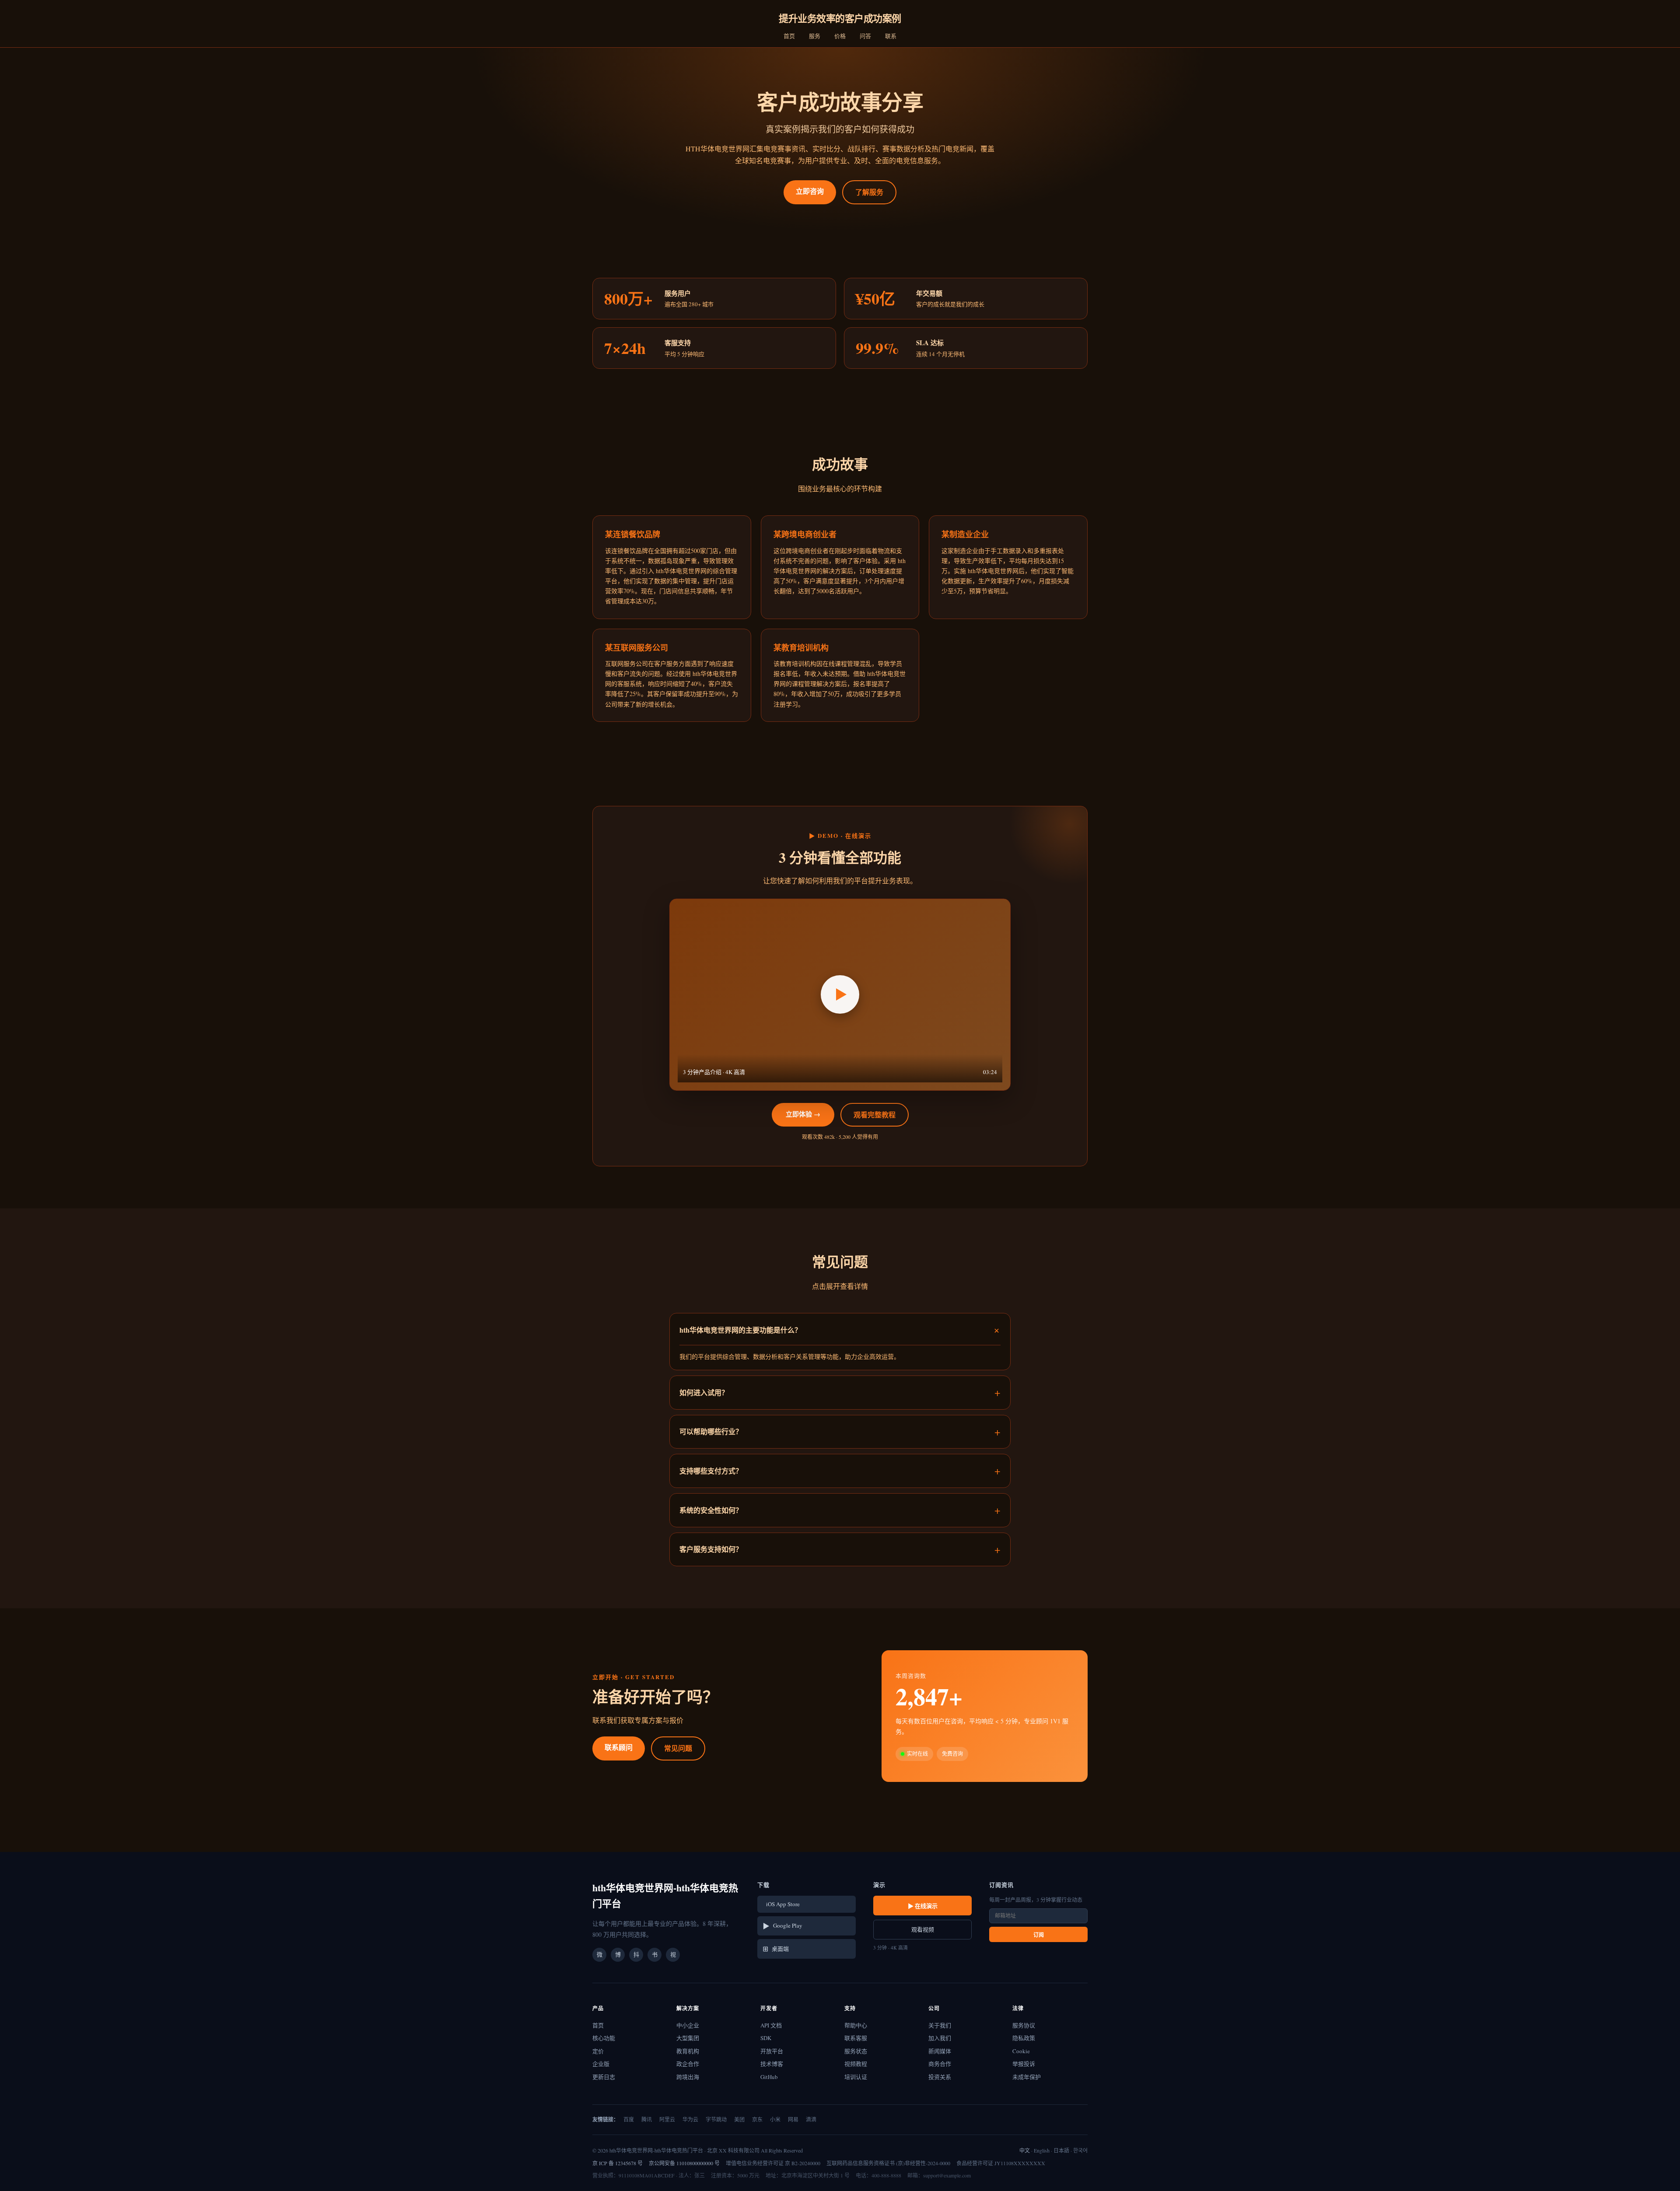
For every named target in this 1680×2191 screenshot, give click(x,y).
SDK (766, 2038)
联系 (891, 36)
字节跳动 (716, 2119)
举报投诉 (1024, 2064)
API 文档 (771, 2025)
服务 (815, 36)
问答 (865, 36)
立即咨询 (810, 191)
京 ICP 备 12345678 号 (618, 2163)
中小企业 (688, 2025)
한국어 (1080, 2150)
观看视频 (923, 1929)
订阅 (1039, 1935)
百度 (629, 2119)
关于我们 (940, 2025)
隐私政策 (1024, 2038)
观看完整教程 (875, 1115)
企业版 (601, 2064)
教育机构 (688, 2051)
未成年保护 (1027, 2077)
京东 (757, 2119)
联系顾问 (619, 1747)
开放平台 (772, 2051)
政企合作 (688, 2064)
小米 (775, 2119)
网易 (793, 2119)
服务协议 (1024, 2025)
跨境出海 (688, 2077)
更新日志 (604, 2077)
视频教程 (856, 2064)
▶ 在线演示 (923, 1906)
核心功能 (604, 2038)
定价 (598, 2051)
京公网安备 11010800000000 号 (684, 2163)
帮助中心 (856, 2025)
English (1042, 2150)
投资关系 (940, 2077)
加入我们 (940, 2038)
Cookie (1021, 2051)
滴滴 (811, 2119)
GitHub (769, 2077)
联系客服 (856, 2038)
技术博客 (772, 2064)
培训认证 (856, 2077)
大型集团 (688, 2038)
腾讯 (647, 2119)
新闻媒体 (940, 2051)
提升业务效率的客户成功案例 (840, 18)
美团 (739, 2119)
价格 (840, 36)
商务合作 (940, 2064)
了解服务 (869, 192)
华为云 (690, 2119)
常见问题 (678, 1748)
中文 (1025, 2150)
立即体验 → (803, 1114)
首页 (789, 36)
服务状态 (856, 2051)
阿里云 (667, 2119)
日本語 (1061, 2150)
